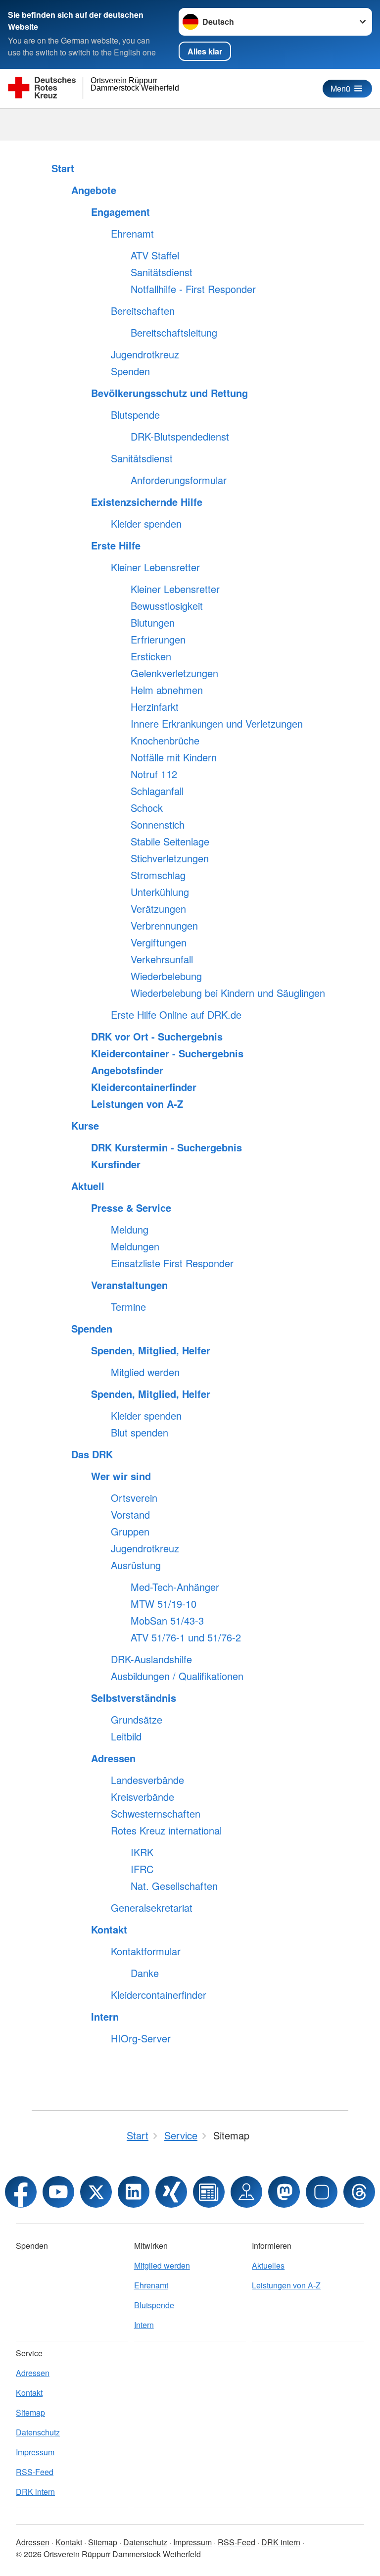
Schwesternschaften (156, 1814)
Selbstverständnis (134, 1698)
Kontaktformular (146, 1951)
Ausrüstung (136, 1565)
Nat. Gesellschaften (174, 1886)
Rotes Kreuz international (166, 1831)
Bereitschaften (143, 311)
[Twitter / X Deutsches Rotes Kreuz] (96, 2192)
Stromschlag (158, 875)
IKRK (142, 1852)
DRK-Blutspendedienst (180, 437)
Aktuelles (268, 2265)
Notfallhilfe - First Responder (193, 289)
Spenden (130, 371)
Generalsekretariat (152, 1908)
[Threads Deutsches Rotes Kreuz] (359, 2192)
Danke (145, 1973)
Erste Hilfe (116, 545)
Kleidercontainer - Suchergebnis (167, 1053)
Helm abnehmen (167, 690)
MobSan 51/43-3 (167, 1621)
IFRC (142, 1869)
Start (63, 168)
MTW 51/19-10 (164, 1604)
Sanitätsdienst (162, 272)
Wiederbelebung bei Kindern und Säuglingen (228, 993)
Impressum (35, 2452)
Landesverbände (147, 1780)
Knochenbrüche (165, 741)
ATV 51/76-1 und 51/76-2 (186, 1637)
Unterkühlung (160, 892)
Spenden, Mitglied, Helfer (151, 1350)
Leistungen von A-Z (137, 1104)
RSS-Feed (35, 2472)
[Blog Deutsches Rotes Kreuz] (209, 2192)
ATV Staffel (155, 255)
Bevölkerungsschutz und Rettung (169, 393)
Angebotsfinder (127, 1070)
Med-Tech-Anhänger (175, 1587)
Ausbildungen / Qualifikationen (177, 1676)
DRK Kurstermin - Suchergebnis (166, 1147)
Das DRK (92, 1454)
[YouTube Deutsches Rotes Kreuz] (58, 2192)
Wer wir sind (121, 1476)
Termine (128, 1307)
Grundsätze (137, 1720)
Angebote (94, 190)
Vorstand (130, 1515)
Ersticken (151, 656)
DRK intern (35, 2492)
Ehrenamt (132, 234)
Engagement (120, 212)
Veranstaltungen (129, 1285)
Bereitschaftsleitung (174, 333)
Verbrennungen (164, 926)
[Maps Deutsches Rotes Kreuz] (246, 2192)
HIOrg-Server (141, 2038)
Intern (105, 2017)
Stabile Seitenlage (170, 842)
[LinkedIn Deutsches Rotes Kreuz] (134, 2192)
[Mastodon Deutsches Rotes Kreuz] (284, 2192)
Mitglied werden (145, 1372)
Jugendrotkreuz (145, 354)
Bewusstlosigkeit (167, 606)
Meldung (130, 1230)
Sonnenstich (158, 825)
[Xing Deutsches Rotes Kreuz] (171, 2192)
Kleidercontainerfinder (144, 1087)
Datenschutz (38, 2432)
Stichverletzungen (170, 858)
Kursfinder (116, 1164)
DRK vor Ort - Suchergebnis (157, 1037)
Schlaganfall (157, 791)
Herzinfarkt (155, 707)
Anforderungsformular (179, 480)
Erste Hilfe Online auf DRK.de (176, 1015)
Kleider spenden (146, 524)
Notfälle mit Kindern (174, 757)
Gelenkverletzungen (174, 673)
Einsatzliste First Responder (172, 1263)
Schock (147, 808)
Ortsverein (134, 1498)
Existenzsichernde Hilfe (147, 502)
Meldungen (135, 1246)
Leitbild (126, 1736)
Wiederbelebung (166, 976)
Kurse (85, 1126)
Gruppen (130, 1532)
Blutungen (153, 623)
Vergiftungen (159, 942)
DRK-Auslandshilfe (151, 1659)
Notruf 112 (154, 774)
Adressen (113, 1758)
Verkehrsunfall (162, 959)
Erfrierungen (158, 640)
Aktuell (88, 1186)
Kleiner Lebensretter (155, 567)
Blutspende (135, 415)
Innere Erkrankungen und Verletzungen (217, 724)
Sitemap (30, 2412)
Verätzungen (158, 909)
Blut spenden (140, 1433)
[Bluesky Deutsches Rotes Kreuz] (322, 2192)
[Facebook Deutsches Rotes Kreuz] (21, 2192)
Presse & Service (131, 1208)
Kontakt (109, 1930)
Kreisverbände (142, 1797)
